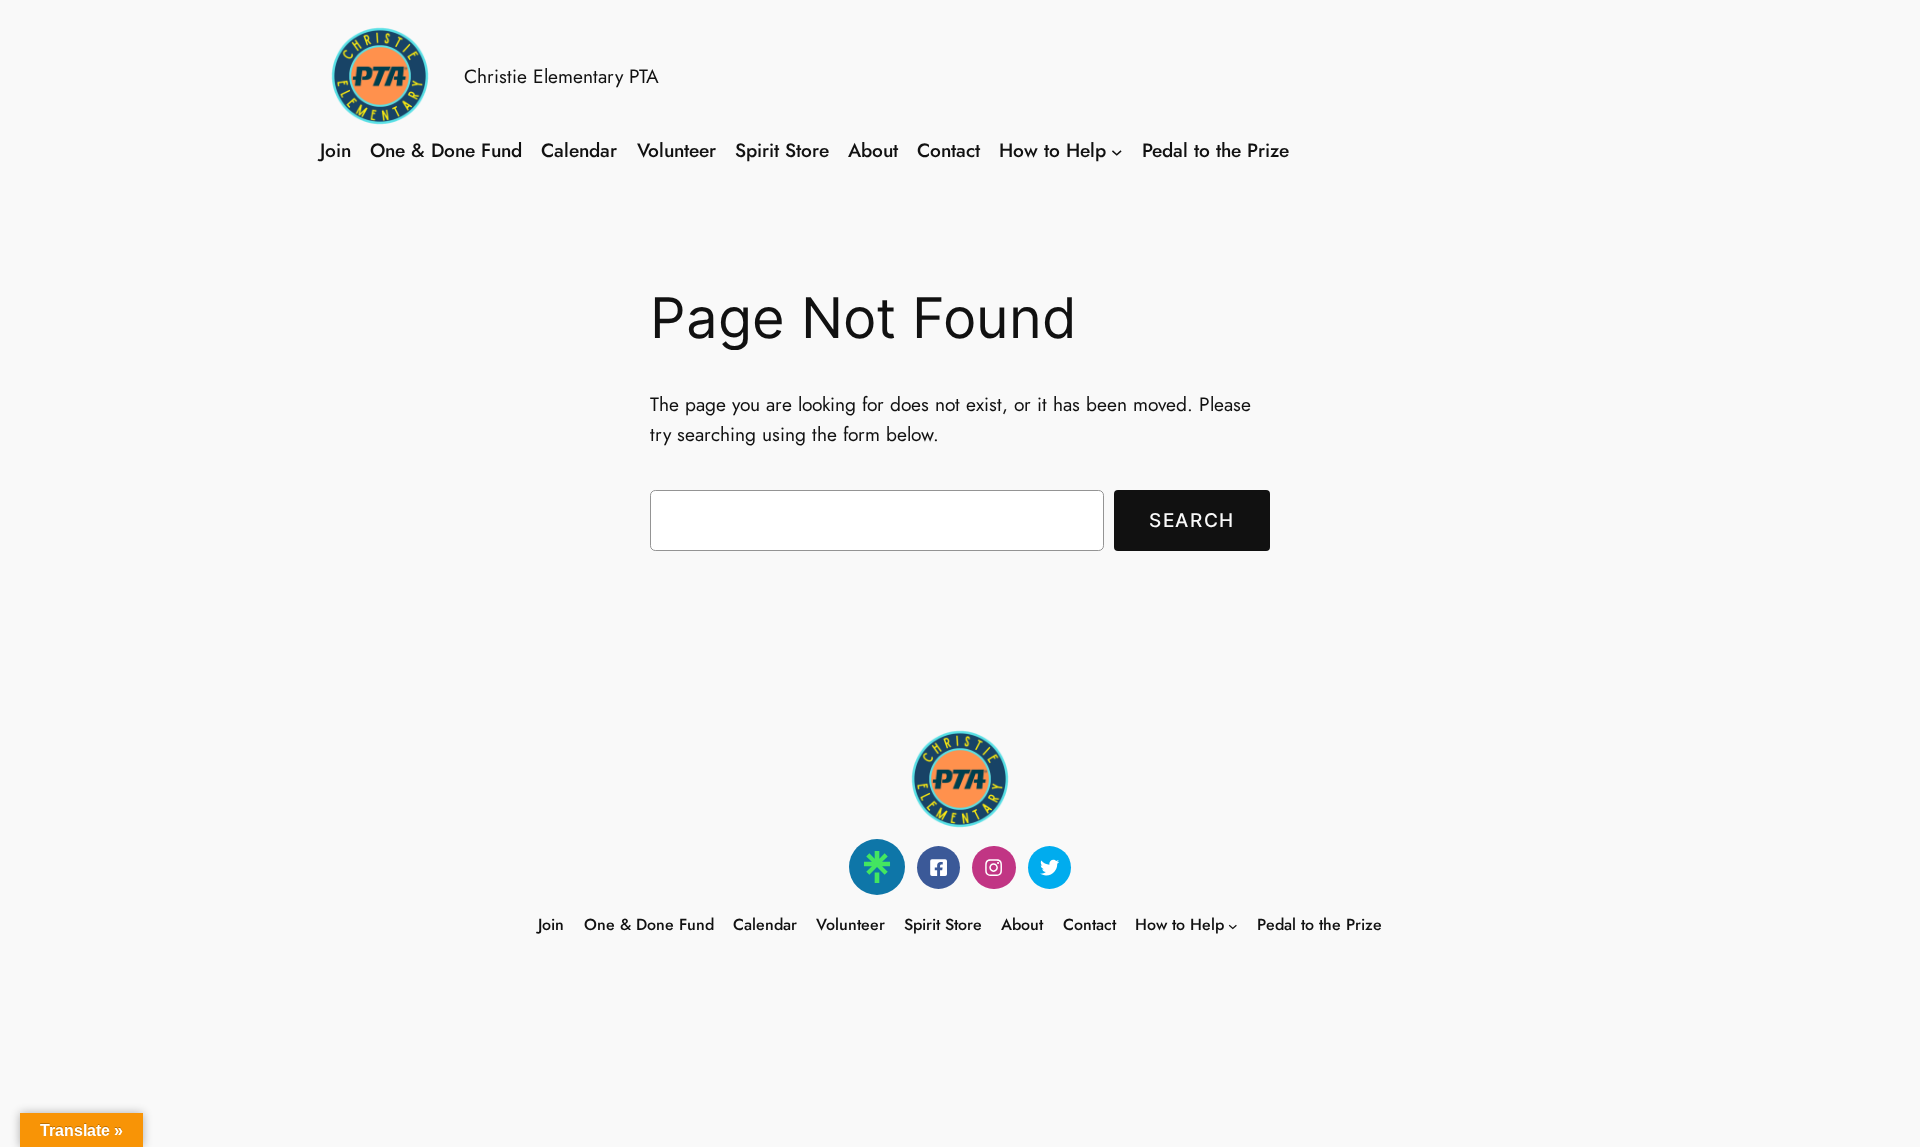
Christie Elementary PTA (561, 76)
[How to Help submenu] (1117, 151)
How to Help (1052, 150)
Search (1192, 520)
